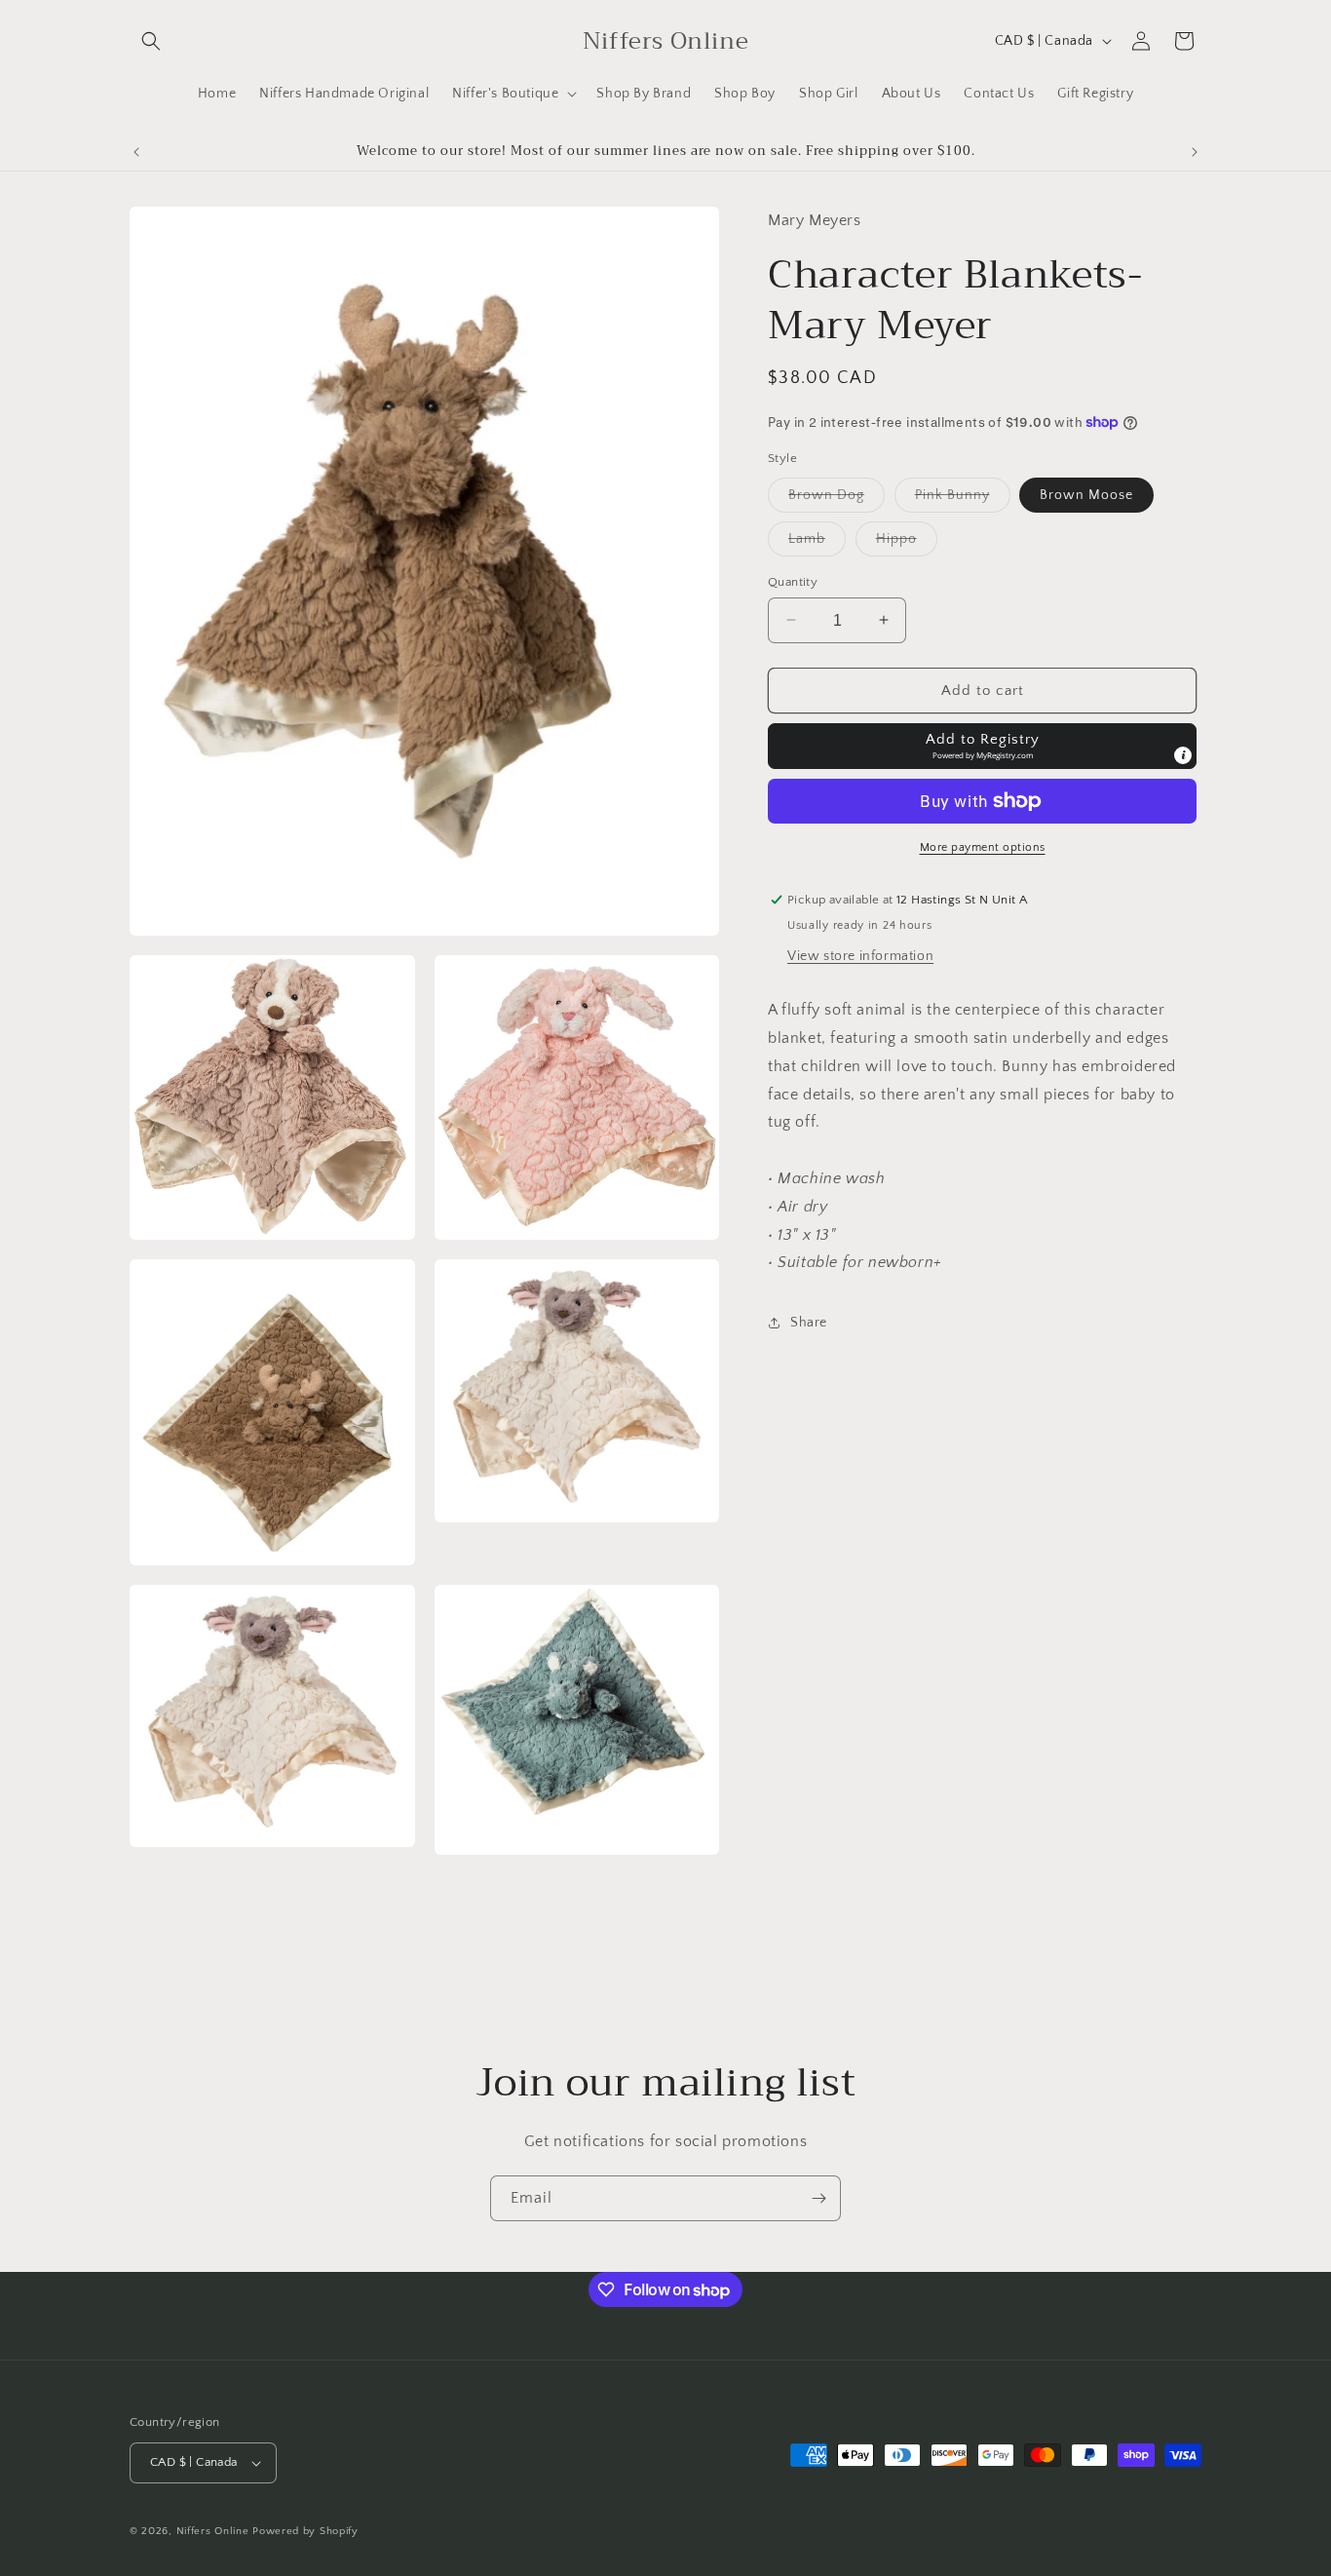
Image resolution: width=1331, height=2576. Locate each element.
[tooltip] (1183, 755)
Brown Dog (837, 499)
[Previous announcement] (136, 152)
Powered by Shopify (305, 2531)
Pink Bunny (963, 499)
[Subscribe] (818, 2198)
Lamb (817, 542)
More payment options (983, 847)
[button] (151, 41)
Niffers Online (213, 2531)
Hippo (907, 542)
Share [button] (809, 1322)
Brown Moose (1086, 494)
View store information (860, 956)
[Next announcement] (1195, 152)
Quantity (793, 581)
